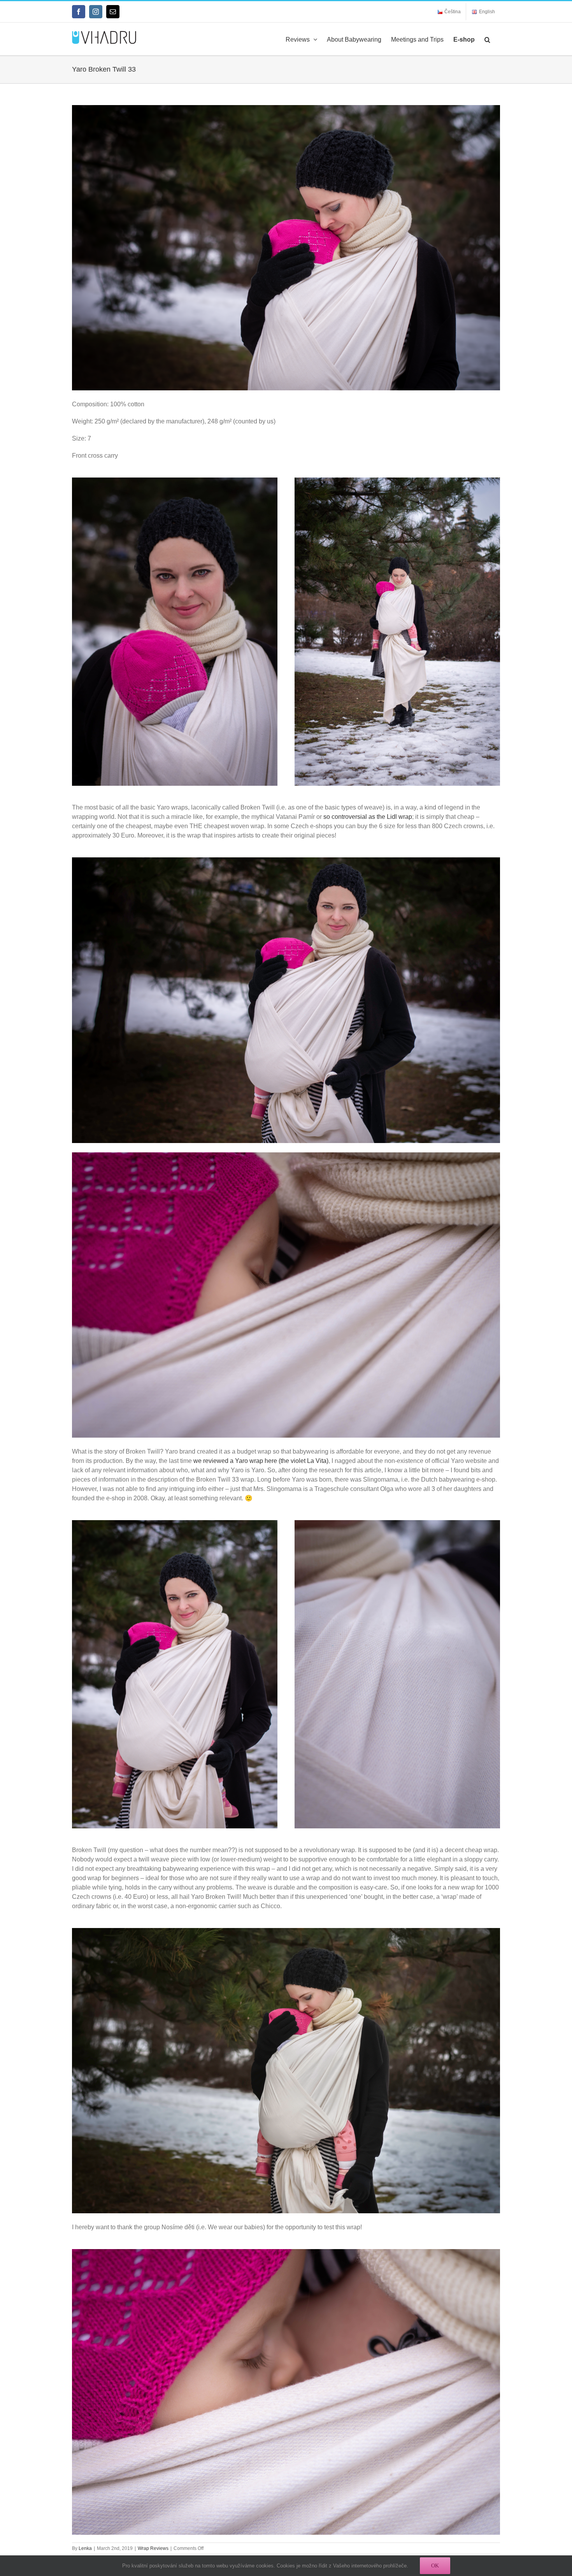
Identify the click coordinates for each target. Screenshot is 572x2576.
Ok (435, 2565)
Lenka (85, 2548)
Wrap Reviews (153, 2548)
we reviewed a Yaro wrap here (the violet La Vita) (261, 1461)
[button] (487, 39)
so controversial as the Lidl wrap (368, 817)
